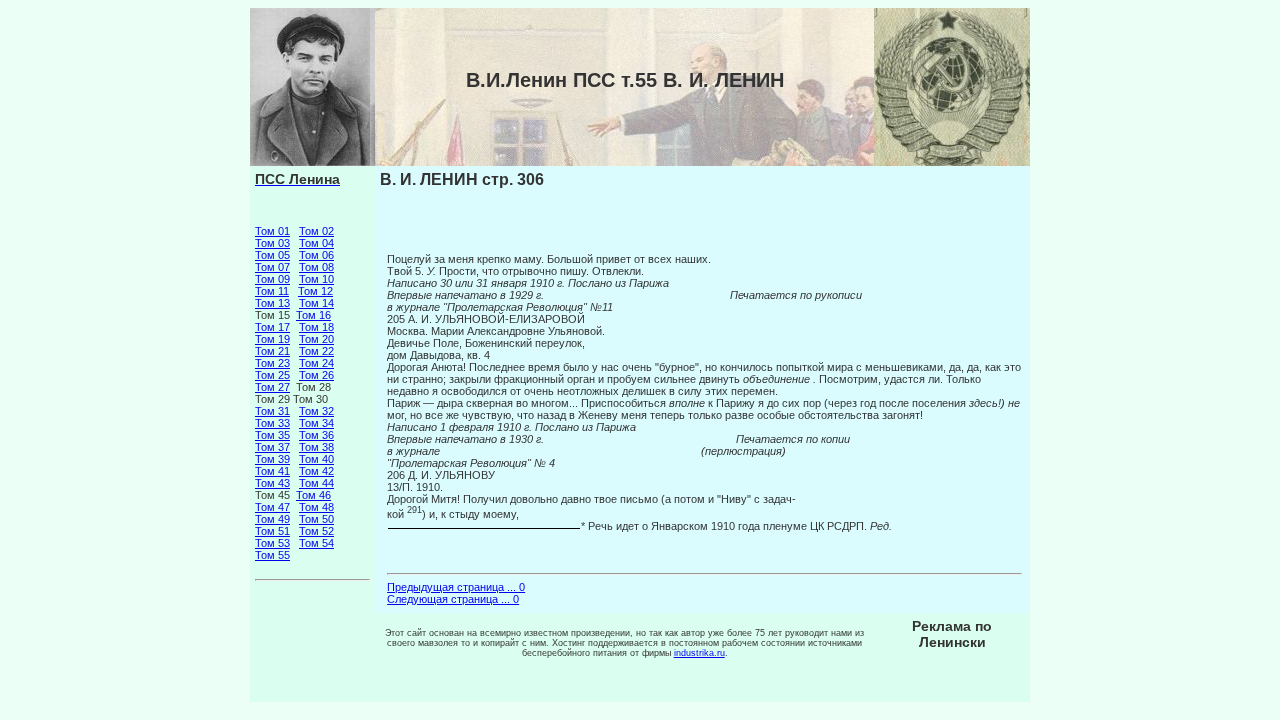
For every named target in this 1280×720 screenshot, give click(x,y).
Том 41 (272, 471)
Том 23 (272, 363)
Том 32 (316, 411)
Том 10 (316, 279)
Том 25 (272, 375)
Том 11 (272, 291)
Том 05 (272, 255)
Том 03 (272, 243)
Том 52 (316, 531)
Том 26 (316, 375)
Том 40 (316, 459)
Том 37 (272, 447)
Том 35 (272, 435)
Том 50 (316, 519)
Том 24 (316, 363)
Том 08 (316, 267)
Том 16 (313, 315)
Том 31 (272, 411)
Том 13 (272, 303)
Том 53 (272, 543)
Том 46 (313, 495)
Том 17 (272, 327)
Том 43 (272, 483)
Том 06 (316, 255)
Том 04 (316, 243)
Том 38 (316, 447)
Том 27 (272, 387)
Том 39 (272, 459)
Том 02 (316, 231)
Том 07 (272, 267)
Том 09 (272, 279)
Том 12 (315, 291)
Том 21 (272, 351)
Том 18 (316, 327)
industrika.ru (699, 653)
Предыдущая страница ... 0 (456, 587)
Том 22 (316, 351)
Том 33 (272, 423)
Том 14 (316, 303)
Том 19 (272, 339)
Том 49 (272, 519)
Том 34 (316, 423)
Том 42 (316, 471)
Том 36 (316, 435)
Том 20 (316, 339)
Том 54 (316, 543)
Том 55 (272, 555)
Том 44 (316, 483)
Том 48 (316, 507)
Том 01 (272, 231)
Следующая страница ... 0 (453, 599)
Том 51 (272, 531)
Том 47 (272, 507)
